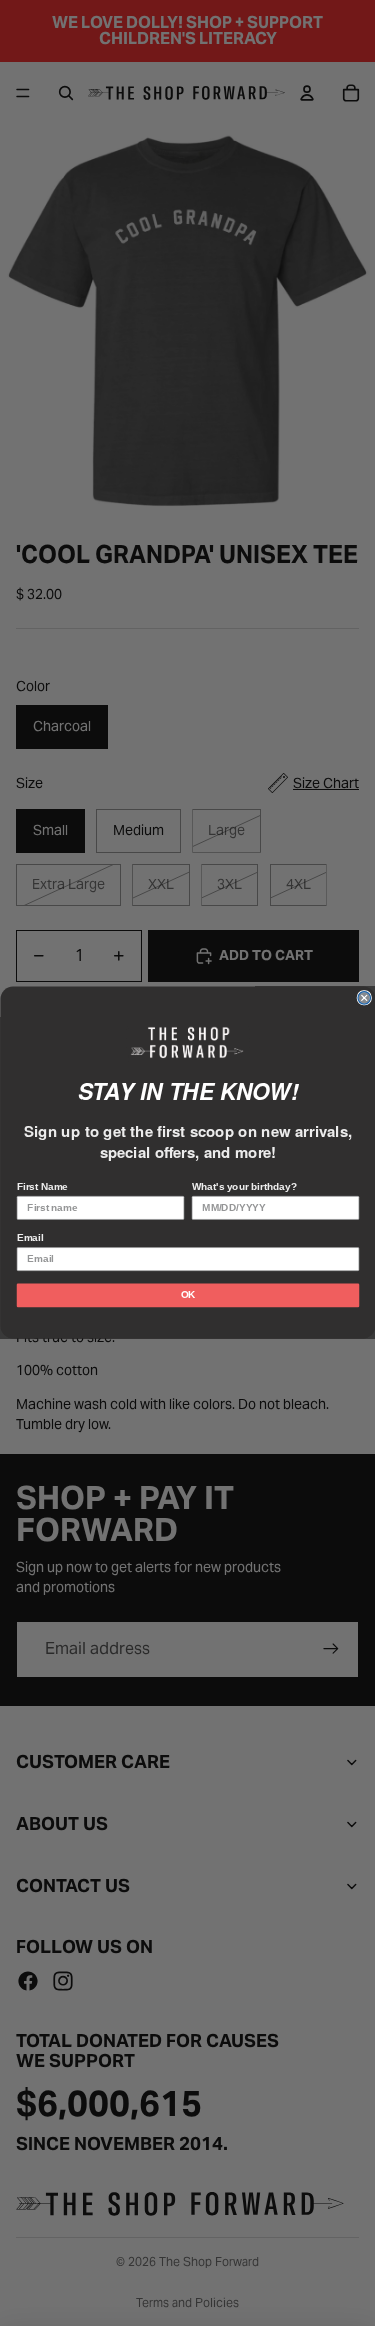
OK (187, 1295)
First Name (41, 1187)
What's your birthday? (243, 1187)
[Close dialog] (364, 998)
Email (29, 1238)
